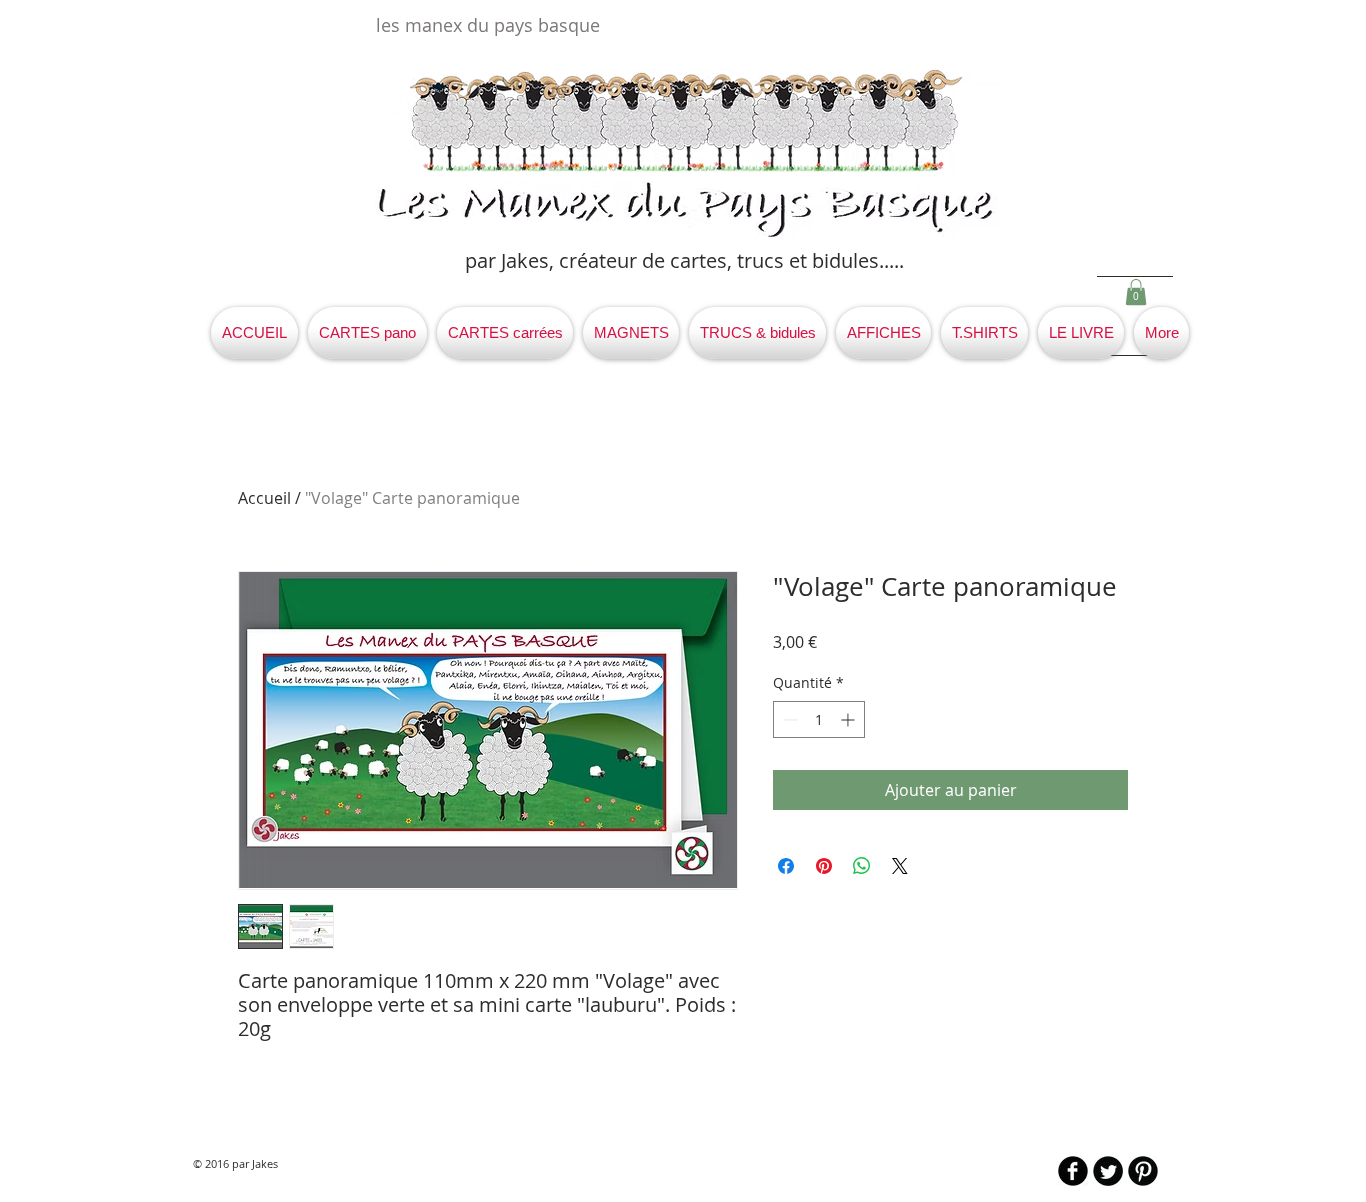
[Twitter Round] (1108, 1171)
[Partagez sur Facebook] (786, 866)
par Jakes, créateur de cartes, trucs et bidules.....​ (684, 260)
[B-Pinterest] (1143, 1171)
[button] (1136, 292)
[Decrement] (788, 719)
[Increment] (849, 719)
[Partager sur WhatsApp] (862, 866)
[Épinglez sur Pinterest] (824, 866)
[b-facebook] (1073, 1171)
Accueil (264, 498)
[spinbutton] (819, 719)
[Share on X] (900, 866)
